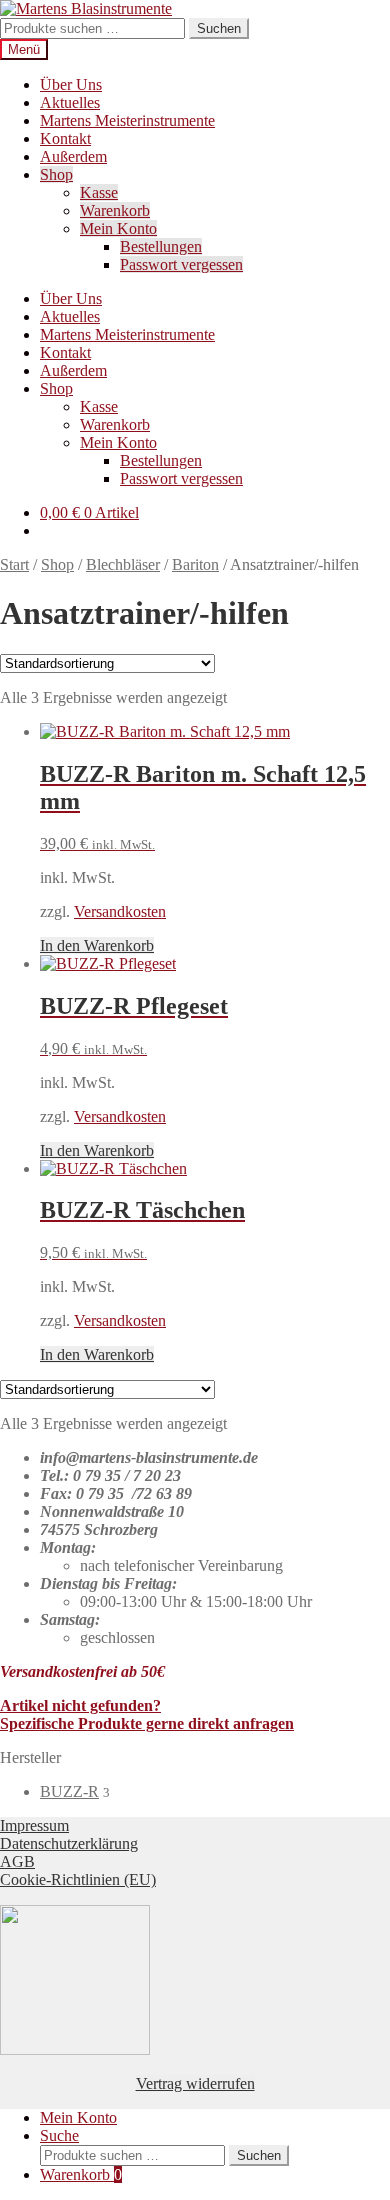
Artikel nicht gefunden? (80, 1705)
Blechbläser (123, 564)
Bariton (195, 564)
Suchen (219, 28)
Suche (59, 2135)
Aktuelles (70, 102)
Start (14, 564)
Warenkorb (115, 210)
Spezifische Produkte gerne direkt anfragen (147, 1723)
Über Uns (71, 84)
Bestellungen (161, 246)
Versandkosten (120, 911)
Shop (56, 174)
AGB (17, 1861)
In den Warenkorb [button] (97, 945)
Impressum (34, 1825)
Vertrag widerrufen (195, 2083)
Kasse (99, 192)
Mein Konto (118, 228)
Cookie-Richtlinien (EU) (78, 1879)
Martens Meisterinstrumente (127, 120)
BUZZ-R (69, 1791)
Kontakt (65, 138)
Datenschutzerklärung (69, 1843)
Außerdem (73, 156)
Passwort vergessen (181, 264)
